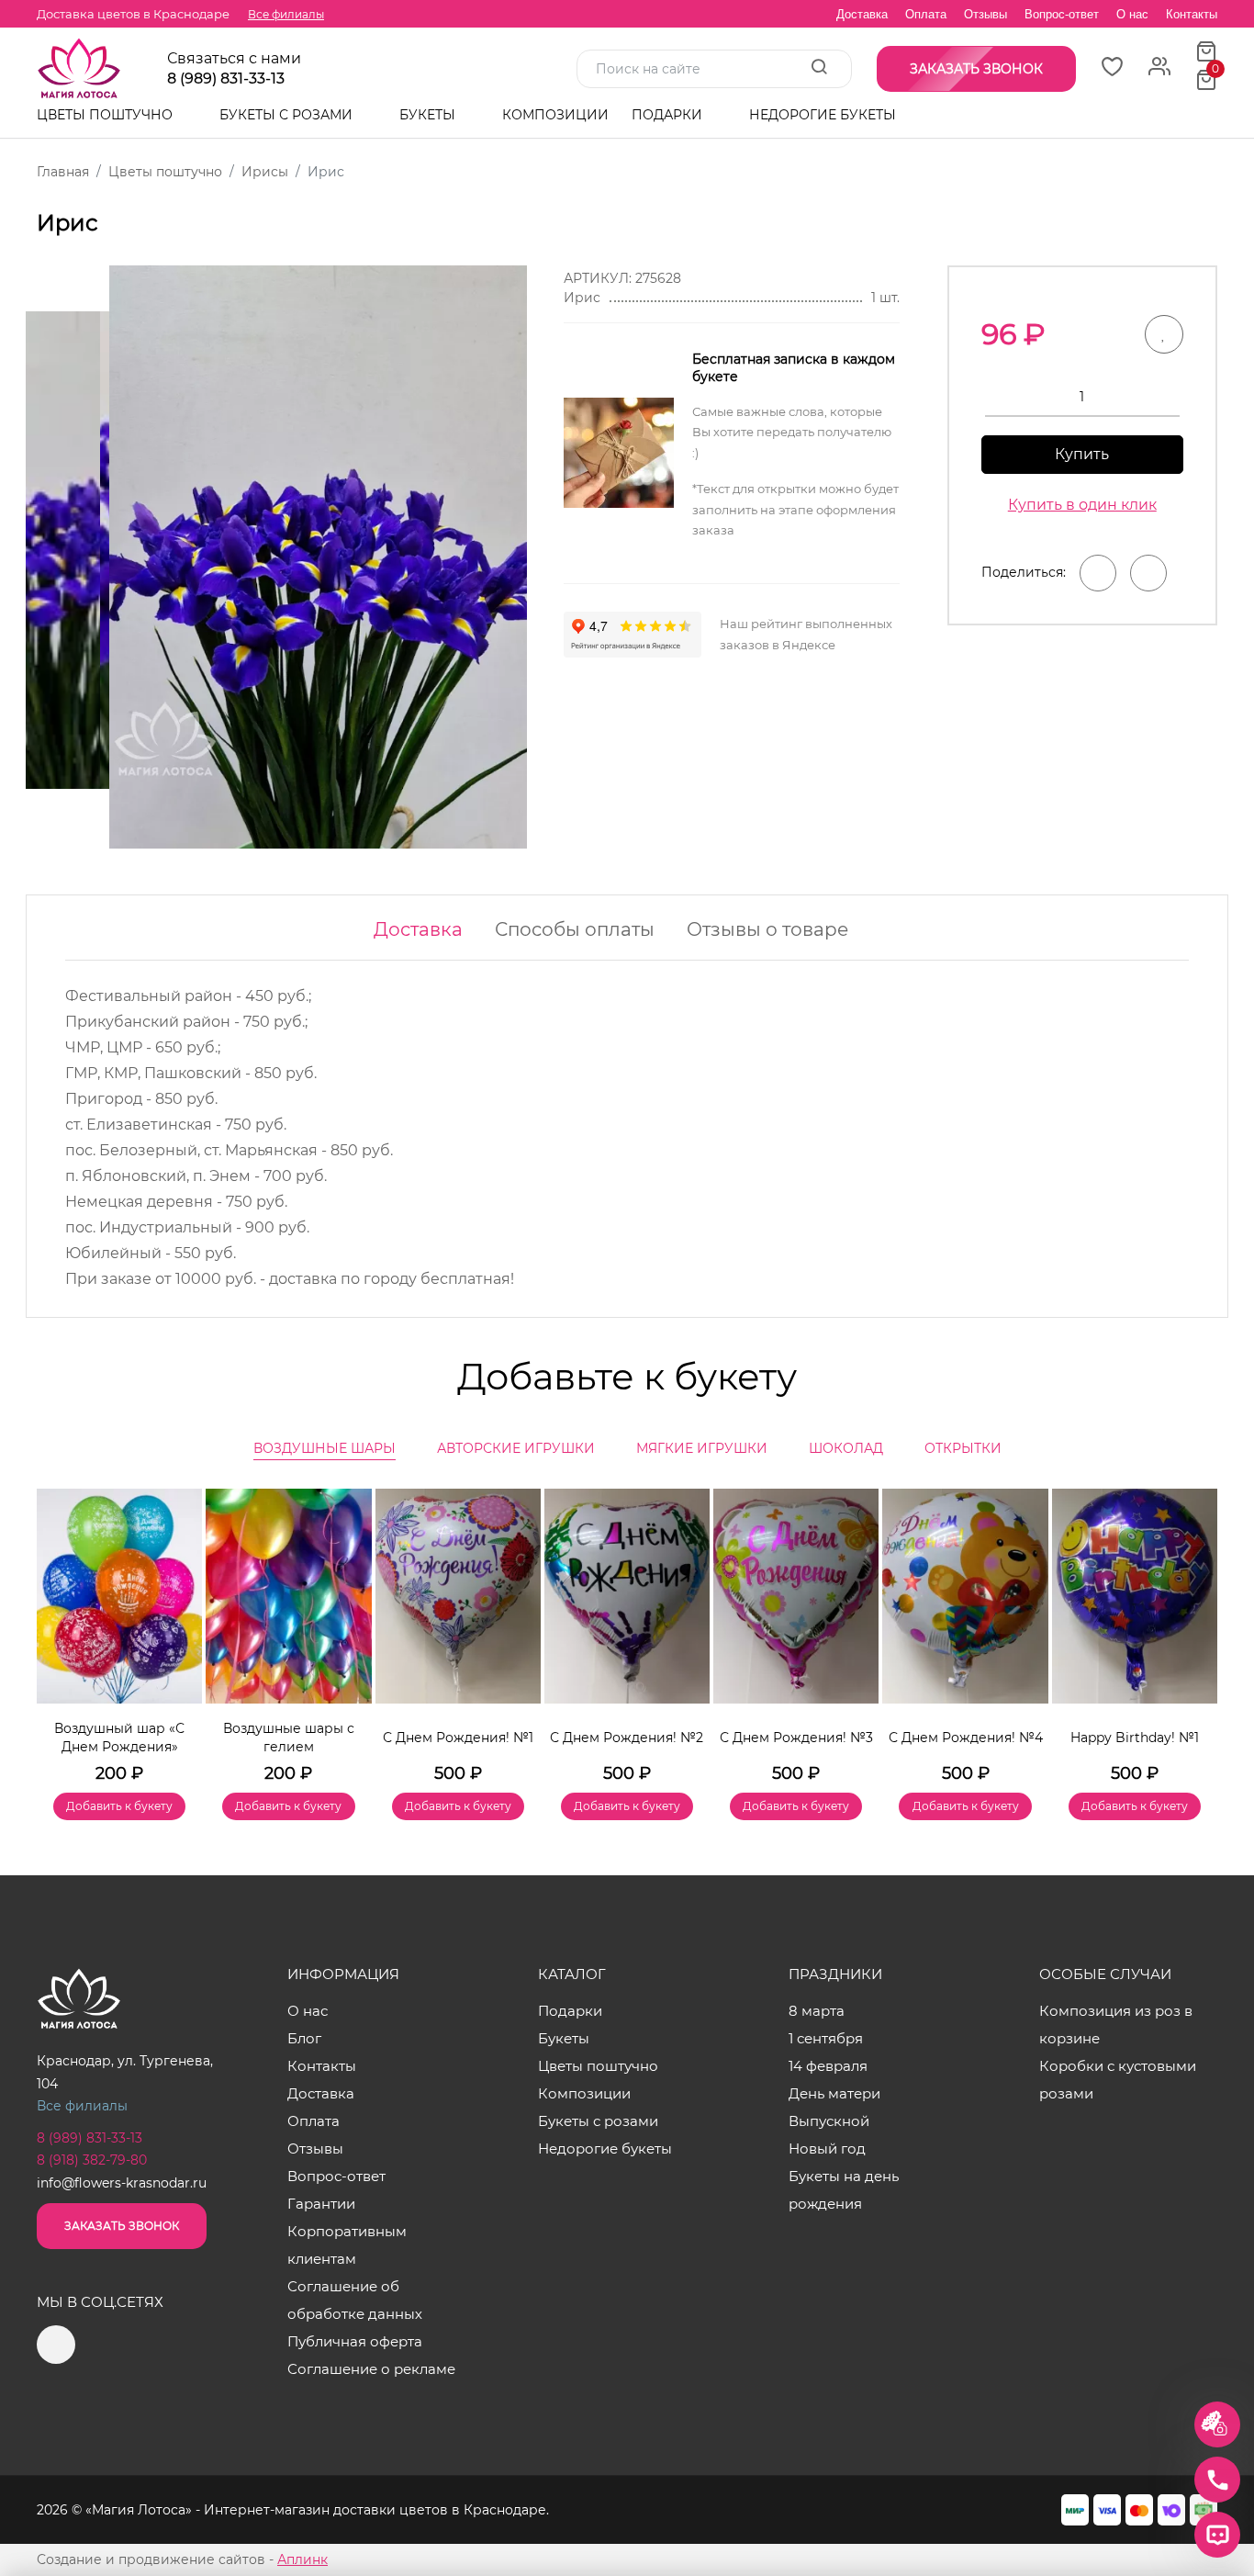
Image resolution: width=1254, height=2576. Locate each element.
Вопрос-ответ (1062, 14)
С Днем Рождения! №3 (796, 1738)
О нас (1132, 14)
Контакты (1192, 14)
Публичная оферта (355, 2341)
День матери (834, 2093)
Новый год (827, 2149)
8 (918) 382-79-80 (92, 2160)
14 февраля (828, 2066)
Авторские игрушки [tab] (516, 1448)
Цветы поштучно (106, 115)
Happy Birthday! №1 (1135, 1738)
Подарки (669, 115)
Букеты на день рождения (844, 2190)
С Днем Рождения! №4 (966, 1738)
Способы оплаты (575, 929)
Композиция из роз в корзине (1116, 2025)
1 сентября (826, 2038)
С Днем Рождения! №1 (458, 1738)
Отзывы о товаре (767, 929)
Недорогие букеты (823, 115)
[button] (1194, 1627)
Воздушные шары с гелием (289, 1738)
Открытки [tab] (963, 1448)
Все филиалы (286, 14)
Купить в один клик (1082, 505)
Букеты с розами (288, 115)
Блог (304, 2038)
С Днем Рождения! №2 (627, 1738)
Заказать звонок (122, 2226)
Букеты (429, 115)
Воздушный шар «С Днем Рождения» (119, 1738)
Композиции (555, 115)
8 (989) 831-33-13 (226, 79)
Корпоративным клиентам (347, 2245)
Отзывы (985, 14)
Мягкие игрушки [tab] (702, 1448)
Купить (1082, 454)
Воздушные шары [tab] (325, 1448)
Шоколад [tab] (846, 1448)
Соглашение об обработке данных (355, 2300)
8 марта (817, 2011)
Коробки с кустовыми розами (1118, 2080)
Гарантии (321, 2204)
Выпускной (829, 2121)
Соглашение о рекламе (371, 2369)
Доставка (862, 14)
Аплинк (302, 2559)
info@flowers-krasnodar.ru (122, 2183)
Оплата (926, 14)
